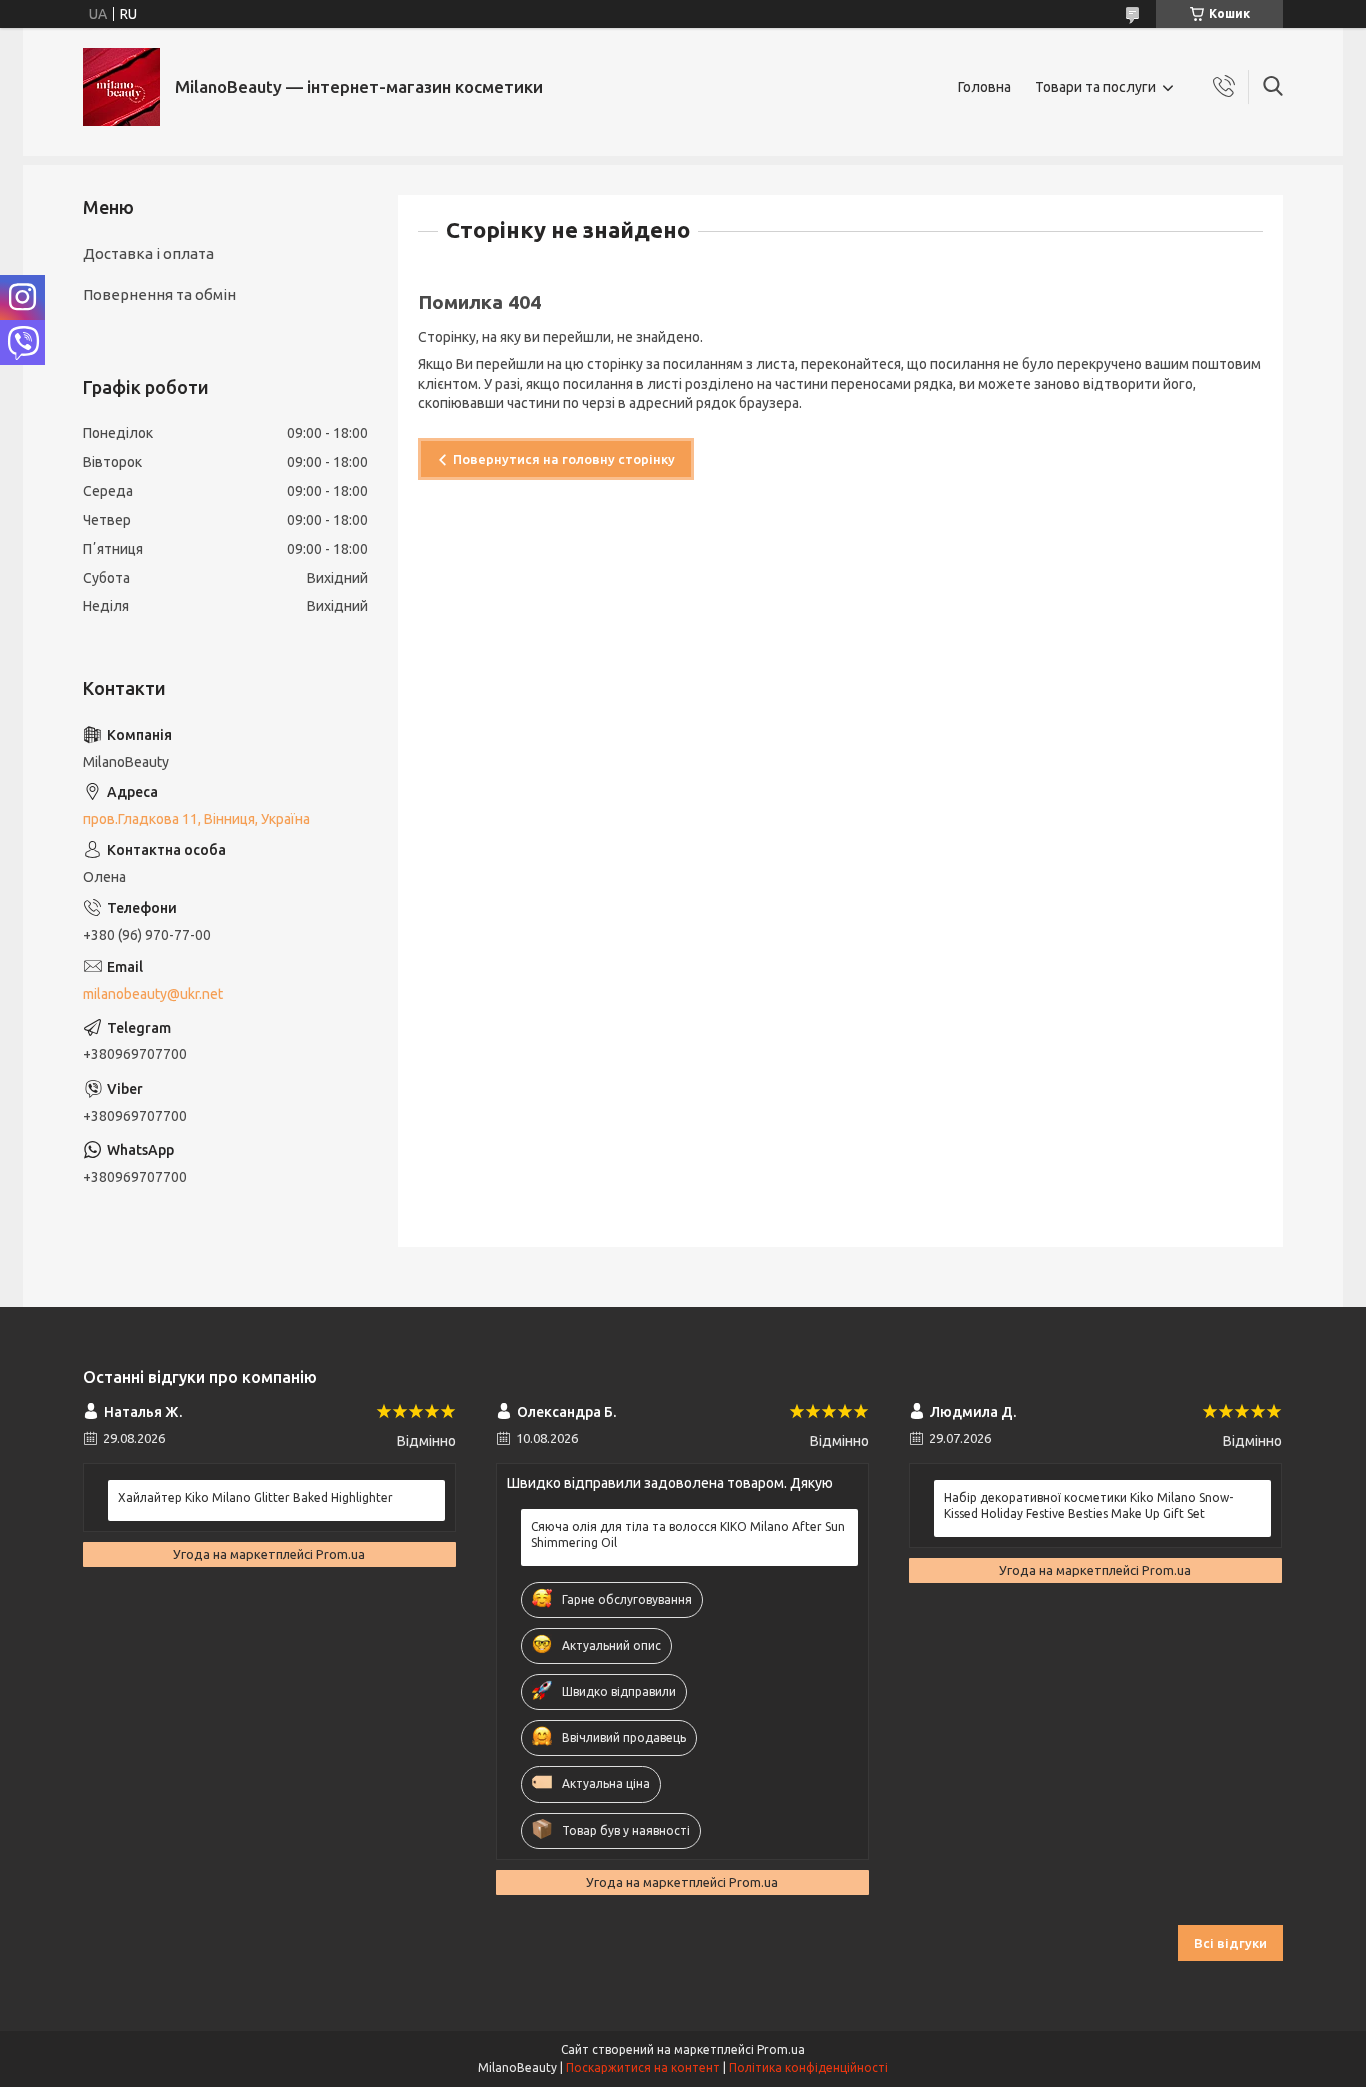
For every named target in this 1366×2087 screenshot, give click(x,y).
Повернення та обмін (159, 294)
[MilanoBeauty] (121, 87)
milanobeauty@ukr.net (153, 994)
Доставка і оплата (148, 253)
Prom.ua (781, 2049)
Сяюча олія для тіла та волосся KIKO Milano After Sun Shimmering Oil (688, 1534)
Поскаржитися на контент (643, 2067)
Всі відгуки (1230, 1943)
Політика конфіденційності (808, 2067)
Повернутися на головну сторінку (564, 459)
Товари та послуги (1095, 87)
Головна (984, 87)
